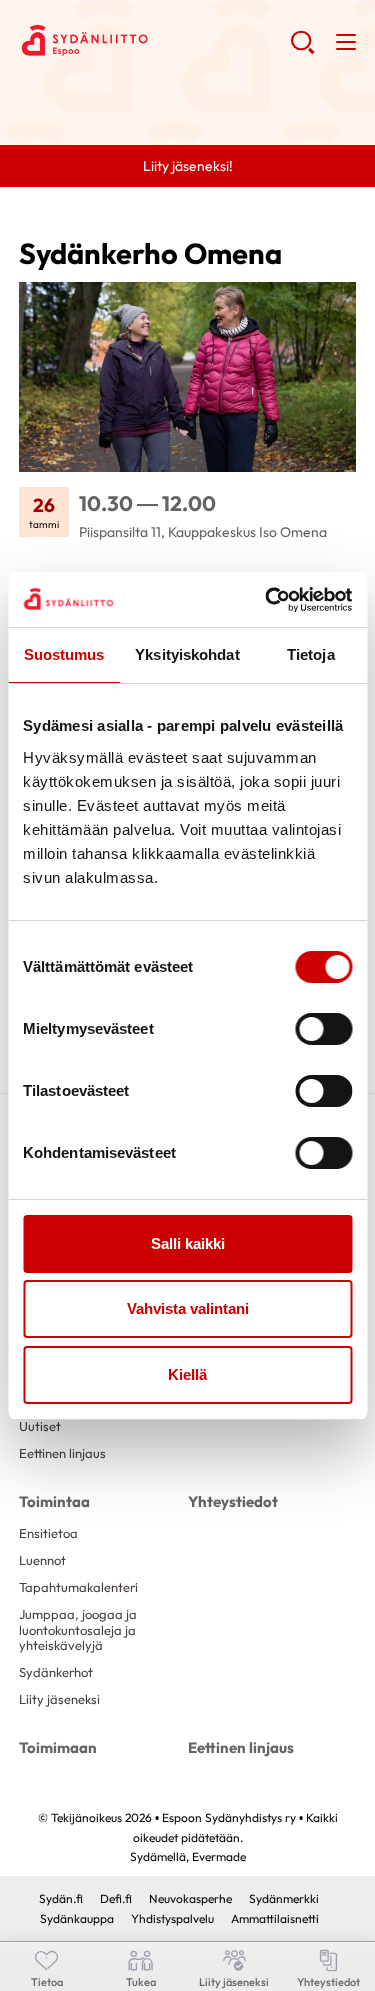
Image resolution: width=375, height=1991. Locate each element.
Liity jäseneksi (59, 1699)
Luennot (42, 1560)
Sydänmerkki (284, 1898)
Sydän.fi (61, 1898)
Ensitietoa (48, 1533)
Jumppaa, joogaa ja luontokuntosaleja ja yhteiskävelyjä (78, 1629)
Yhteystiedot (233, 1501)
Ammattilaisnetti (275, 1918)
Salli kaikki (188, 1243)
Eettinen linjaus (62, 1453)
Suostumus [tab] (64, 654)
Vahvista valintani (188, 1308)
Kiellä (187, 1374)
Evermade (219, 1856)
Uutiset (40, 1426)
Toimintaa (54, 1501)
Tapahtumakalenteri (78, 1587)
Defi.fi (116, 1898)
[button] (302, 50)
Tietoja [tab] (311, 654)
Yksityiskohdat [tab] (187, 654)
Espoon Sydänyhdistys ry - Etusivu (154, 41)
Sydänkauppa (77, 1918)
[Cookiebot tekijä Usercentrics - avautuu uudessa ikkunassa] (267, 600)
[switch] (323, 1029)
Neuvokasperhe (190, 1898)
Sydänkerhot (56, 1672)
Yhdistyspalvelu (172, 1918)
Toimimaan (58, 1747)
